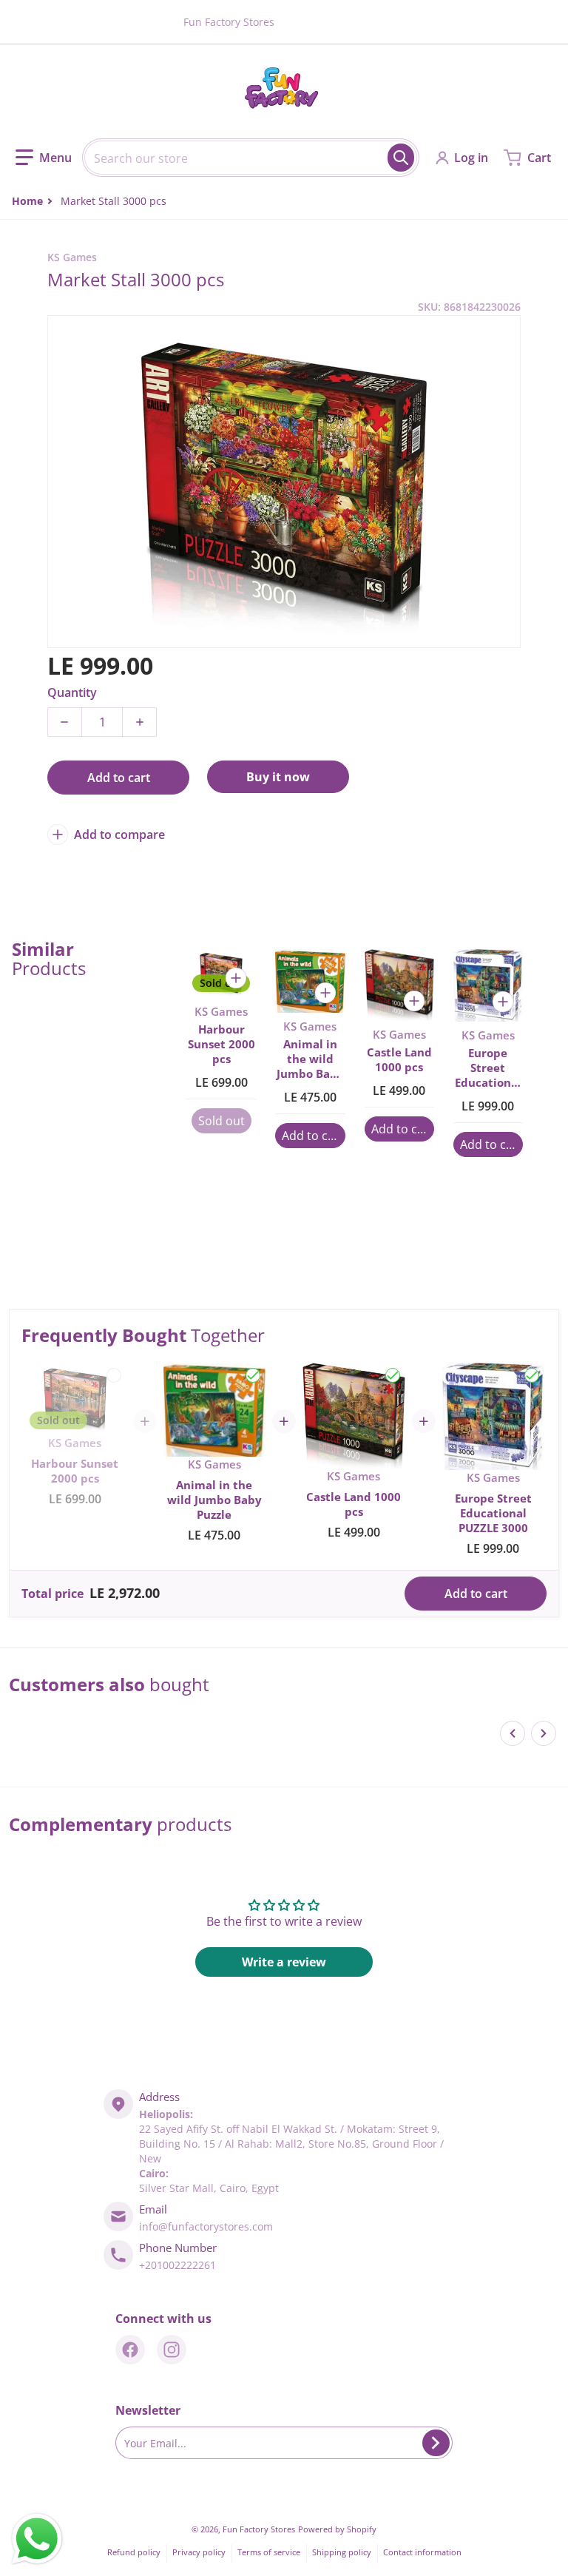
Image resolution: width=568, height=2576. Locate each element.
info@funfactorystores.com (206, 2226)
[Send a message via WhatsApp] (37, 2539)
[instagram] (172, 2350)
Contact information (422, 2552)
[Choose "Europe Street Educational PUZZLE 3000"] (532, 1375)
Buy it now (278, 777)
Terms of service (269, 2552)
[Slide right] (544, 1733)
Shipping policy (342, 2552)
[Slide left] (513, 1733)
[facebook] (130, 2350)
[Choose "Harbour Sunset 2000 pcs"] (114, 1375)
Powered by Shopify (337, 2529)
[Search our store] (401, 158)
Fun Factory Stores (259, 2529)
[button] (44, 158)
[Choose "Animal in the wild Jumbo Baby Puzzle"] (253, 1375)
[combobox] (251, 158)
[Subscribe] (436, 2443)
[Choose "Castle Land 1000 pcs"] (393, 1375)
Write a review (284, 1962)
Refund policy (134, 2552)
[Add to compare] (236, 978)
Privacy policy (199, 2552)
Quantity (72, 692)
